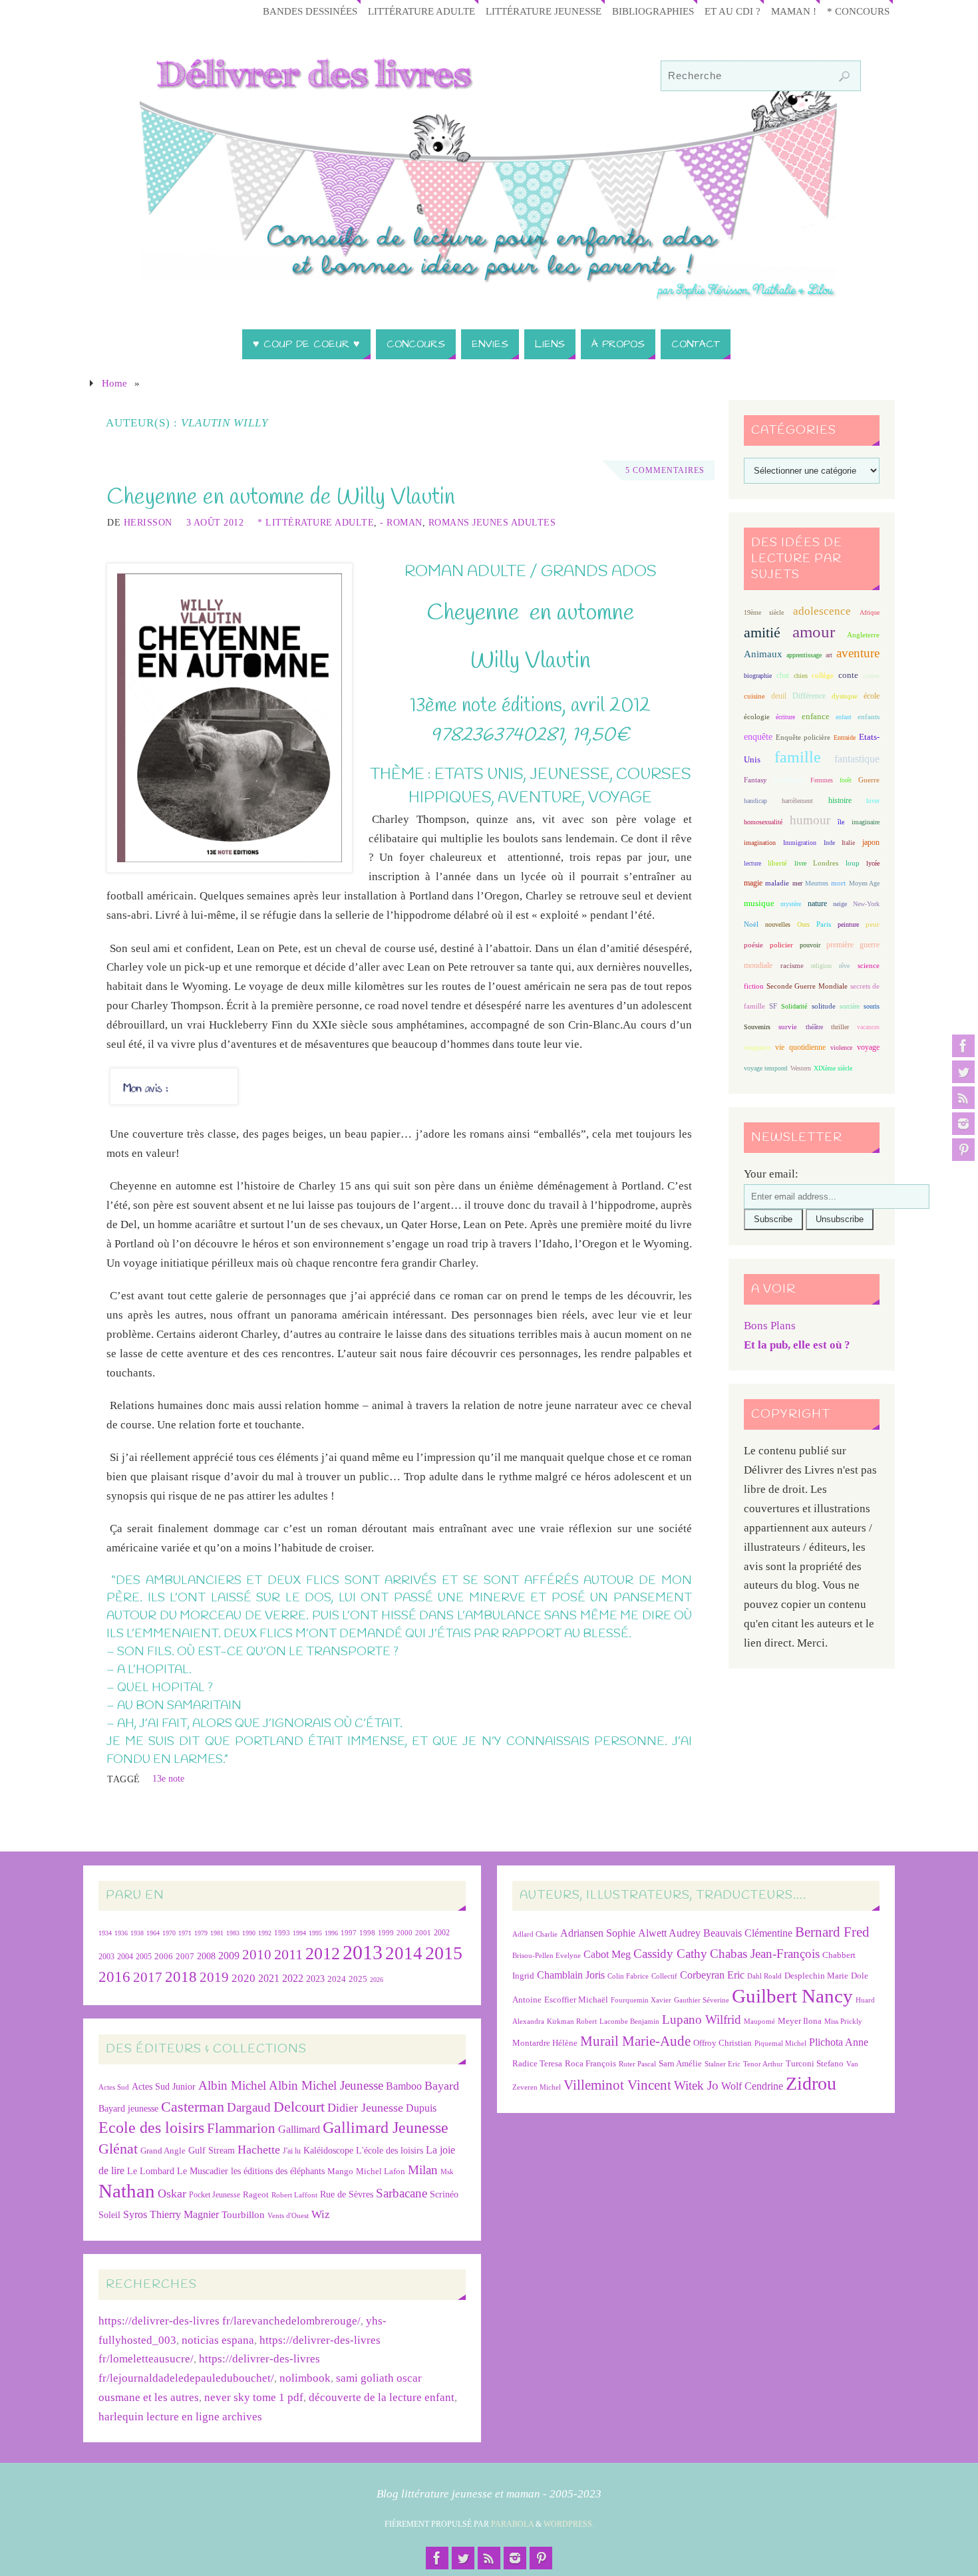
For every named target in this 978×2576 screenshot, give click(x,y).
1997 (349, 1933)
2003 (106, 1957)
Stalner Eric (723, 2064)
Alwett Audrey (669, 1933)
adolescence (822, 611)
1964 (153, 1933)
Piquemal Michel (780, 2043)
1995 (315, 1933)
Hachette (259, 2150)
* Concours (858, 11)
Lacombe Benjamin (629, 2021)
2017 (148, 1977)
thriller (840, 1027)
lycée (873, 863)
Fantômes (788, 780)
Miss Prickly (843, 2021)
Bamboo (404, 2086)
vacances (868, 1027)
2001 (423, 1933)
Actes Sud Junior (164, 2086)
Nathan (127, 2191)
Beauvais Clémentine (748, 1933)
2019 (214, 1977)
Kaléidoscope (328, 2151)
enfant (844, 717)
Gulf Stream (212, 2151)
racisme (792, 965)
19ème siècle (764, 612)
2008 (206, 1956)
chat (783, 676)
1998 (367, 1933)
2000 (405, 1933)
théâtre (814, 1027)
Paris (824, 924)
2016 (114, 1977)
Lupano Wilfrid (702, 2019)
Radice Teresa (537, 2063)
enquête (758, 737)
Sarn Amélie (680, 2063)
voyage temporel (766, 1068)
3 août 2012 (215, 522)
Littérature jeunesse (544, 11)
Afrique (870, 612)
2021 (269, 1979)
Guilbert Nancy (792, 1996)
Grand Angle (163, 2151)
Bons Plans (770, 1326)
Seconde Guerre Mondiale (807, 986)
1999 (386, 1933)
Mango (340, 2171)
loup (853, 863)
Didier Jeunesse (365, 2108)
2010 (257, 1955)
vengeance (757, 1047)
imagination (760, 843)
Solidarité (794, 1006)
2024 (337, 1979)
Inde (829, 843)
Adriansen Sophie (598, 1933)
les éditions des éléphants (278, 2171)
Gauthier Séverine (702, 2000)
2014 (404, 1953)
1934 (105, 1933)
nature (817, 903)
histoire (840, 800)
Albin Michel (232, 2085)
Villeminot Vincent (617, 2085)
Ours (803, 924)
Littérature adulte (421, 11)
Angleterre (863, 635)
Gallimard (299, 2129)
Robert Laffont (294, 2195)
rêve (844, 966)
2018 (181, 1977)
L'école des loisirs (390, 2150)
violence (841, 1047)
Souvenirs (757, 1027)
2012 (323, 1953)
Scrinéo (444, 2194)
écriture (785, 717)
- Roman (401, 522)
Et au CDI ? (733, 11)
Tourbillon (243, 2214)
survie (788, 1027)
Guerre (869, 780)
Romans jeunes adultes (492, 522)
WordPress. (569, 2524)
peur (873, 924)
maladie (777, 883)
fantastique (857, 759)
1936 (121, 1933)
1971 (185, 1933)
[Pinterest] (963, 1150)
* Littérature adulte (316, 522)
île (841, 822)
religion (821, 966)
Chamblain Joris (571, 1975)
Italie (848, 843)
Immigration (800, 843)
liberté (777, 863)
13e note (168, 1778)
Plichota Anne (839, 2042)
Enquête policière (803, 737)
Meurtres (817, 883)
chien (801, 676)
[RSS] (963, 1098)
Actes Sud (114, 2087)
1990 (249, 1933)
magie (753, 883)
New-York (866, 904)
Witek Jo (696, 2085)
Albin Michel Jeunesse (326, 2085)
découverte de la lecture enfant (382, 2397)
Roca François (590, 2063)
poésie (753, 945)
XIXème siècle (833, 1068)
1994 (299, 1933)
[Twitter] (963, 1072)
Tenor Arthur (763, 2064)
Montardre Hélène (545, 2043)
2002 (442, 1933)
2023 (315, 1979)
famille (798, 757)
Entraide (845, 737)
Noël (751, 924)
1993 (282, 1933)
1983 (233, 1933)
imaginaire (866, 822)
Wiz (321, 2214)
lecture (752, 863)
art (829, 655)
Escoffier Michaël (576, 2000)
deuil (779, 696)
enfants (869, 717)
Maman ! (794, 11)
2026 (377, 1980)
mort (838, 883)
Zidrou (811, 2083)
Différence (809, 696)
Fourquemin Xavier (641, 2000)
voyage (868, 1047)
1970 (169, 1933)
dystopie (845, 696)
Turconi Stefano (815, 2063)
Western (801, 1068)
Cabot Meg (607, 1954)
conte (848, 675)
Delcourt (299, 2107)
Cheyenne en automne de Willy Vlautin (281, 498)
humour (810, 820)
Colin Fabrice (628, 1976)
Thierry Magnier (184, 2214)
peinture (848, 924)
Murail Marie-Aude (635, 2041)
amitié (762, 633)
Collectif (664, 1976)
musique (759, 903)
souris (872, 1006)
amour (814, 632)
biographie (758, 676)
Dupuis (421, 2108)
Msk (447, 2172)
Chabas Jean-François (765, 1954)
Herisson (148, 522)
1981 (217, 1933)
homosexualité (763, 822)
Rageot (256, 2194)
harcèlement (797, 801)
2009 (229, 1956)
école (872, 696)
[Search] (844, 77)
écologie (757, 717)
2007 (185, 1956)
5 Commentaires (665, 470)
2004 (125, 1957)
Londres (826, 863)
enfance (816, 716)
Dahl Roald (764, 1976)
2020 (244, 1978)
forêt (846, 780)
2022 (293, 1978)
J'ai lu (292, 2151)
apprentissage (804, 655)
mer (797, 883)
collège (823, 676)
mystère (791, 904)
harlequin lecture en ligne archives (180, 2417)
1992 (265, 1933)
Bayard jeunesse (128, 2108)
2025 (358, 1979)
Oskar (172, 2193)
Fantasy (755, 780)
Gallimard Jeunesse (386, 2127)
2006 (164, 1957)
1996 (331, 1933)
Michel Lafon (381, 2171)
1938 (137, 1933)
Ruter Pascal (637, 2064)
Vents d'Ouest (288, 2215)
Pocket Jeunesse (215, 2195)
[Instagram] (963, 1124)
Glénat (118, 2149)
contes (871, 676)
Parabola (512, 2524)
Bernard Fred (832, 1932)
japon (871, 842)
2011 (288, 1954)
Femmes (822, 780)
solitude (824, 1006)
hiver (873, 801)
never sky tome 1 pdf (254, 2397)
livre (800, 863)
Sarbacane (402, 2193)
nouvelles (778, 924)
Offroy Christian (723, 2043)
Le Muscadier (203, 2171)
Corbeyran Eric (712, 1975)
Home (114, 383)
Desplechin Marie (816, 1976)
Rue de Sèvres (347, 2194)
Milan (423, 2170)
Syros (135, 2214)
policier (781, 945)
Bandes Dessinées (310, 11)
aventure (858, 653)
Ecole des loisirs (151, 2127)
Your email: (771, 1174)
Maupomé (759, 2021)
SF (773, 1006)
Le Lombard (151, 2171)
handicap (755, 801)
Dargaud (249, 2107)
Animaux (763, 654)
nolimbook (305, 2378)
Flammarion (241, 2128)
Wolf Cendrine (752, 2086)
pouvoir (810, 945)
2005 (144, 1957)
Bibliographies (653, 11)
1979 (201, 1933)
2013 (363, 1952)
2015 (444, 1953)
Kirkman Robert (572, 2021)
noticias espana (218, 2340)
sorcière (850, 1006)
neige (840, 904)
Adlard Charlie (535, 1934)
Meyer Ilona (800, 2021)
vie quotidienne (800, 1047)
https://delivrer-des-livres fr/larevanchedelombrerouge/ (230, 2321)
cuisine (754, 696)
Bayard (442, 2086)
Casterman (193, 2107)
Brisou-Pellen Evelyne (547, 1956)
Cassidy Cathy (670, 1954)
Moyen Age (864, 883)
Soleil (109, 2215)
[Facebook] (963, 1046)
